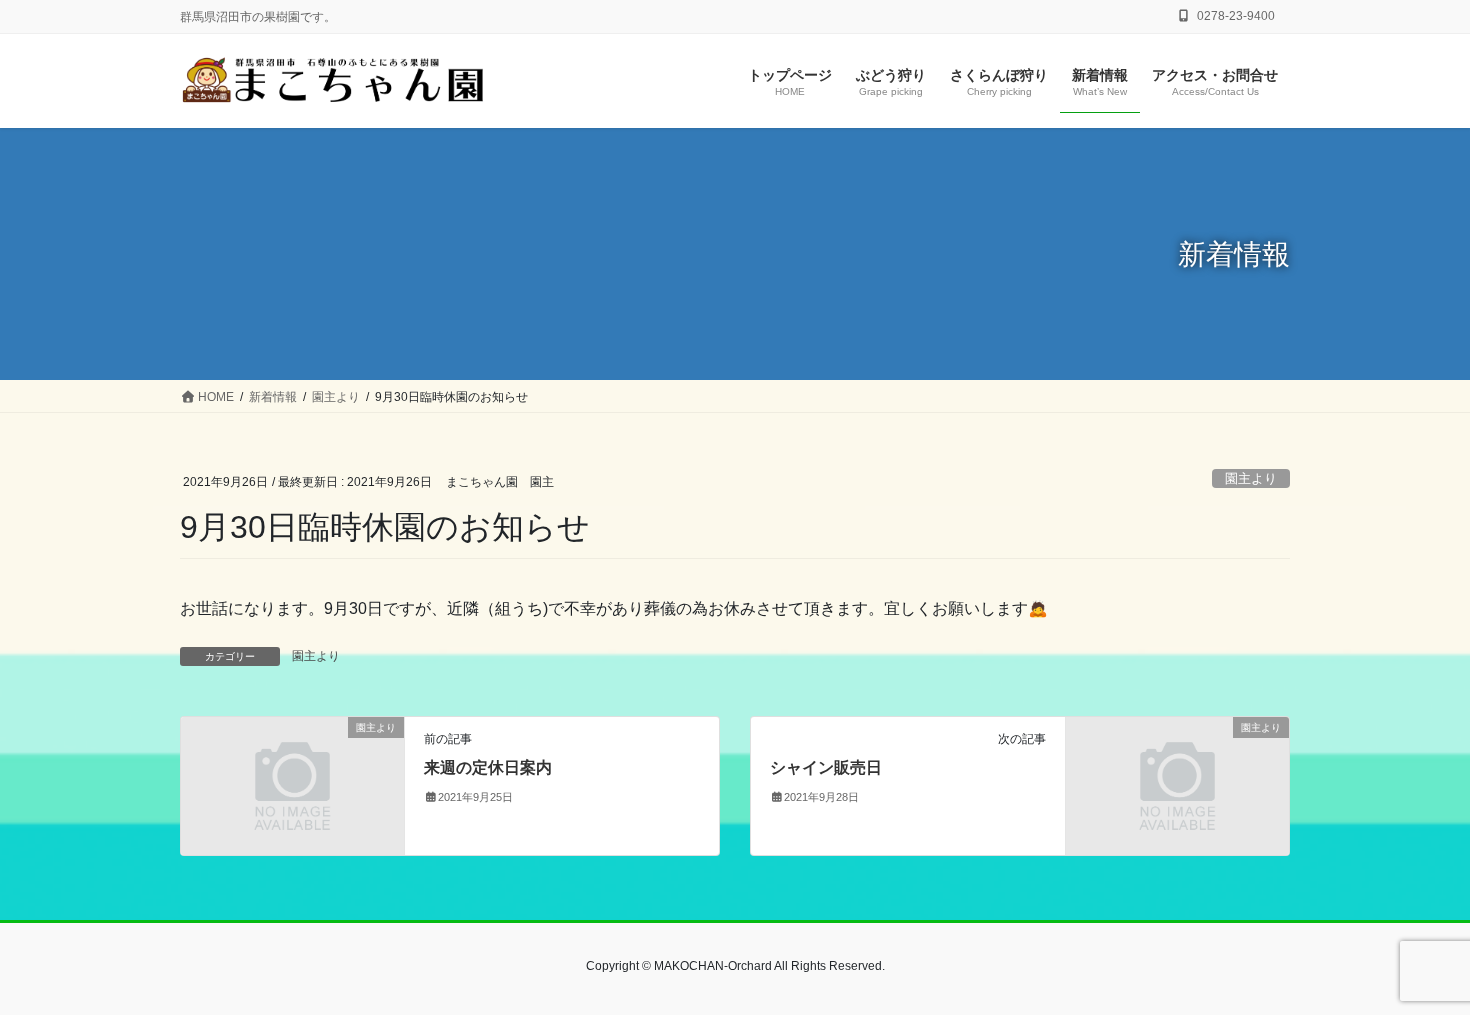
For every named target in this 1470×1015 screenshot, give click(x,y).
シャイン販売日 (826, 767)
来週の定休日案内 (488, 767)
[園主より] (292, 784)
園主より (1251, 478)
